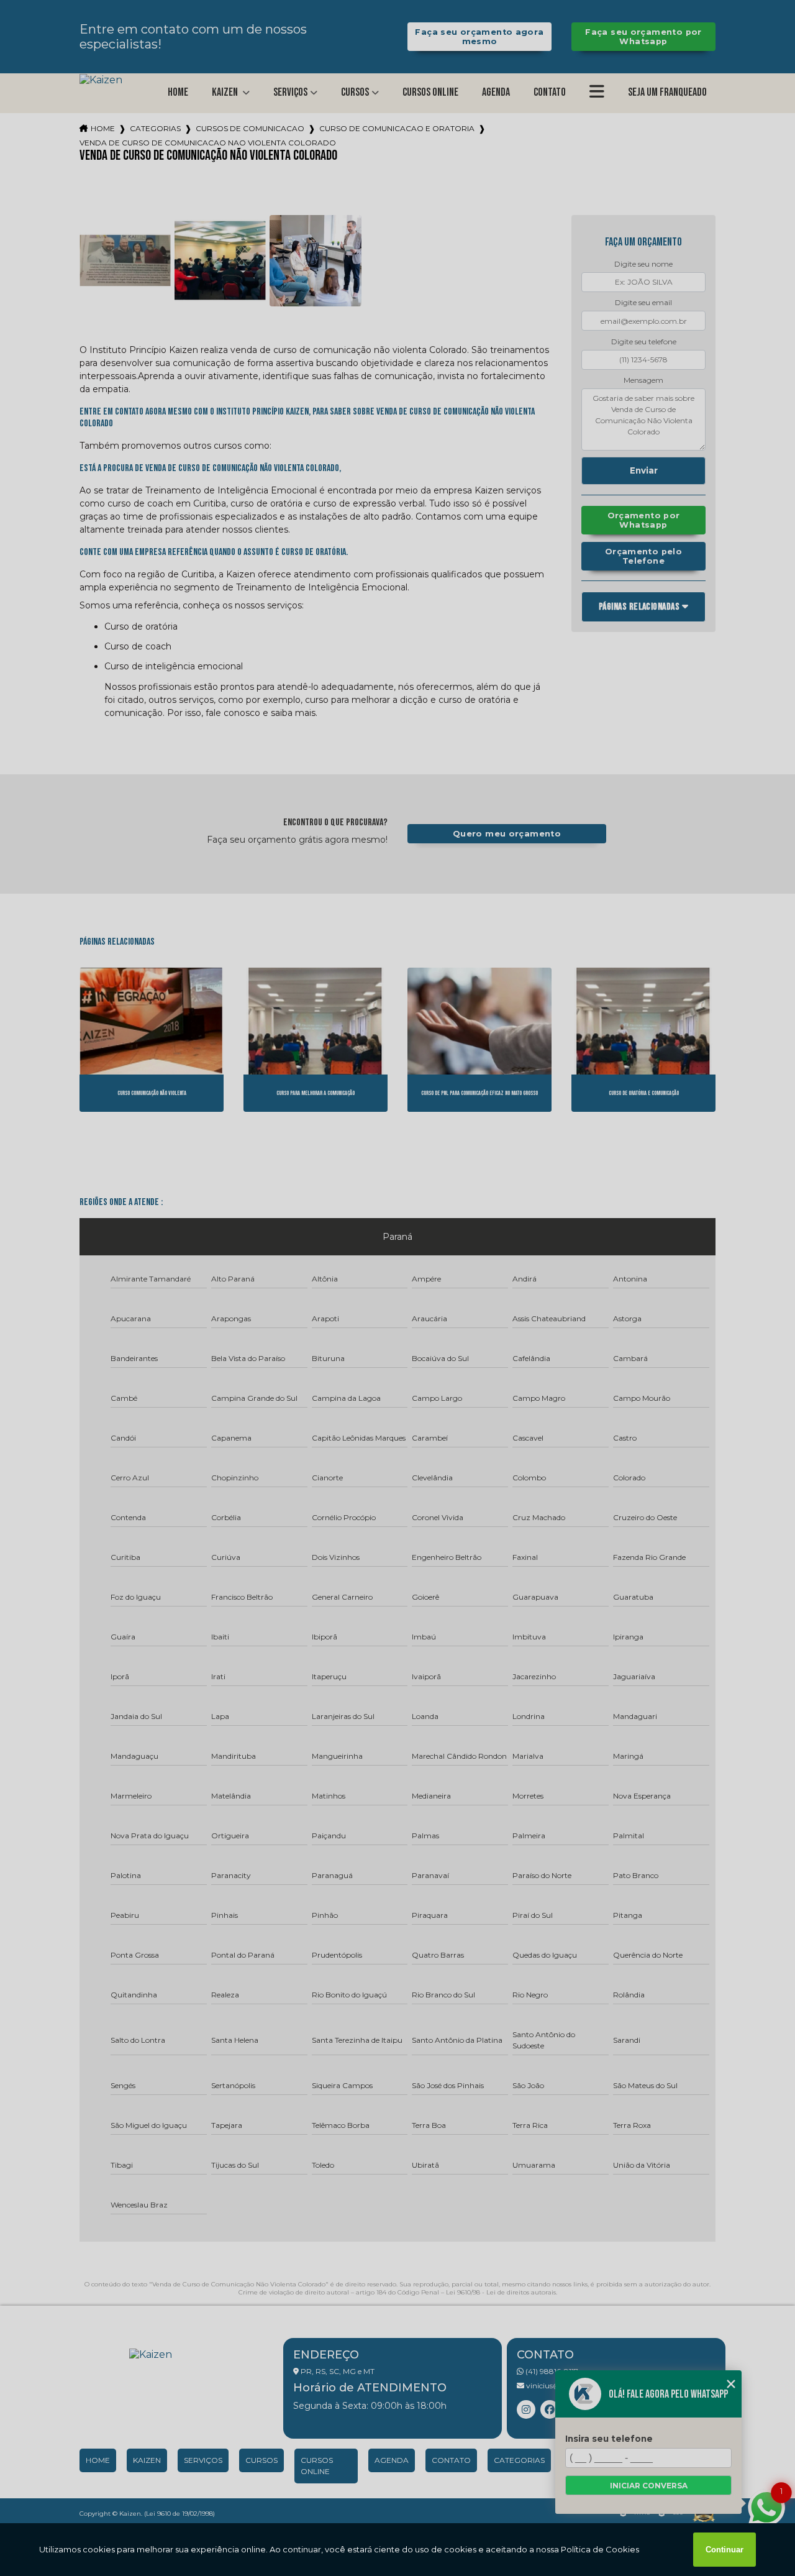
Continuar (725, 2550)
